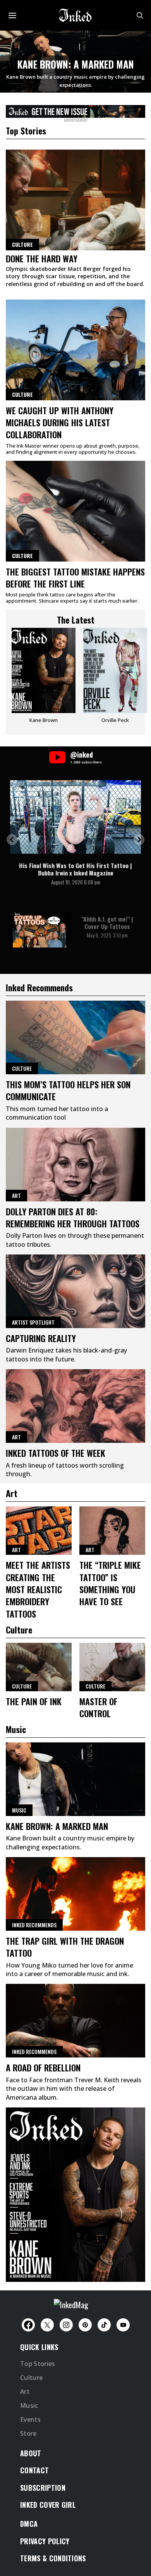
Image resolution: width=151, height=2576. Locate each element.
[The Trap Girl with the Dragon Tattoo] (75, 1894)
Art (16, 1195)
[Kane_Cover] (75, 110)
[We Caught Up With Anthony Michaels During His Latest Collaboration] (75, 350)
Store (28, 2433)
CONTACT (34, 2470)
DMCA (29, 2524)
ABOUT (31, 2453)
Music (19, 1810)
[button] (12, 840)
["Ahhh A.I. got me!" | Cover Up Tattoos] (39, 930)
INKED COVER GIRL (48, 2505)
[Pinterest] (85, 2325)
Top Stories (38, 2364)
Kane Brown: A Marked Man (76, 64)
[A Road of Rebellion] (75, 2021)
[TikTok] (104, 2325)
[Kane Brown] (44, 678)
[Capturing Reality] (75, 1291)
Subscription (43, 2488)
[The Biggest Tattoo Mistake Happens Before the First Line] (75, 511)
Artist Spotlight (33, 1322)
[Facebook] (28, 2325)
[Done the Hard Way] (75, 200)
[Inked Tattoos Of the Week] (75, 1406)
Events (30, 2419)
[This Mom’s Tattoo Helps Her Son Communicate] (75, 1037)
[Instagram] (66, 2325)
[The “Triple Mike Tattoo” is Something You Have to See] (112, 1531)
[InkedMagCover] (75, 2193)
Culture (22, 394)
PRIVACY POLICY (45, 2541)
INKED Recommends (34, 1925)
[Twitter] (47, 2325)
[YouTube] (123, 2325)
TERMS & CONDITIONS (53, 2558)
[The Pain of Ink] (39, 1667)
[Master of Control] (112, 1667)
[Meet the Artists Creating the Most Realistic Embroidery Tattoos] (39, 1531)
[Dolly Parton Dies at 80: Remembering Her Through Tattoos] (75, 1165)
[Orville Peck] (115, 678)
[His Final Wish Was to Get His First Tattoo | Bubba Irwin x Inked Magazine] (75, 817)
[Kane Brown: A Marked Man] (75, 1779)
